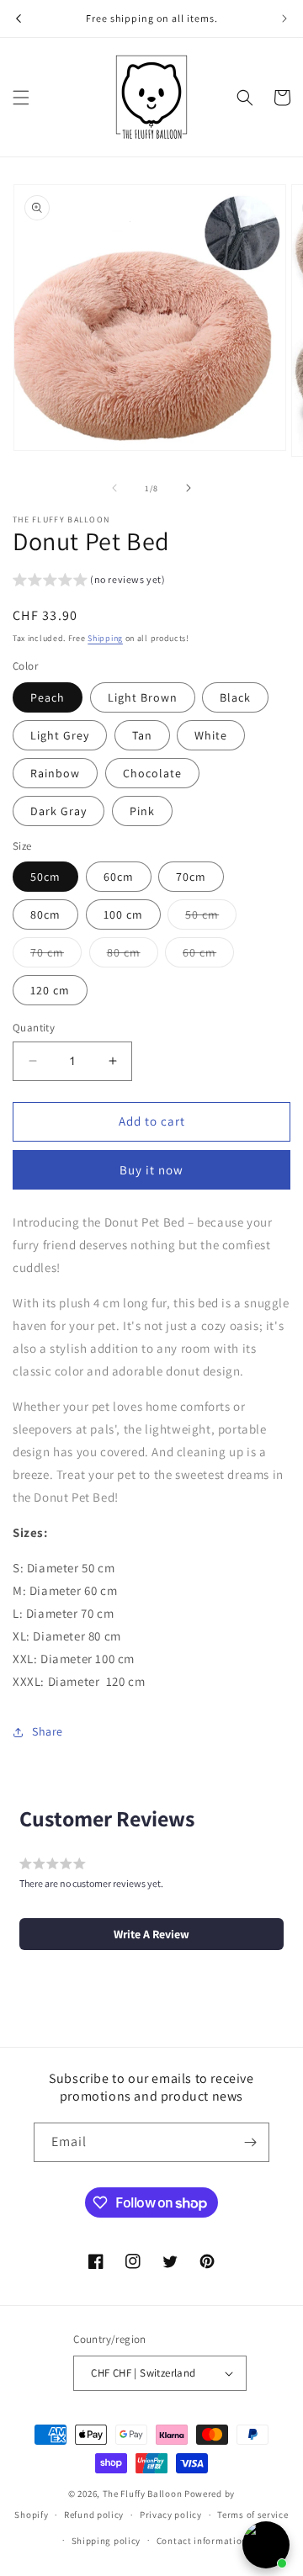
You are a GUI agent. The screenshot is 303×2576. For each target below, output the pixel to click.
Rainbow (55, 773)
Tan (142, 735)
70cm (191, 877)
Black (235, 697)
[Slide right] (189, 488)
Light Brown (143, 697)
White (211, 735)
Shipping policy (106, 2541)
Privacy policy (171, 2515)
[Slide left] (114, 488)
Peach (48, 697)
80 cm (133, 956)
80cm (45, 914)
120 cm (50, 990)
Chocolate (152, 773)
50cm (45, 877)
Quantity (34, 1028)
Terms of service (252, 2515)
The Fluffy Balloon (143, 2494)
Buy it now (151, 1170)
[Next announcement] (284, 19)
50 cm (211, 918)
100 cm (123, 914)
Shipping (105, 638)
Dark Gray (58, 811)
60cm (119, 877)
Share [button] (48, 1731)
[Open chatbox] (266, 2545)
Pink (142, 811)
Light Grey (60, 735)
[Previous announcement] (19, 19)
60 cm (208, 956)
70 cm (56, 956)
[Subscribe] (250, 2142)
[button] (21, 98)
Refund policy (94, 2515)
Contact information (202, 2541)
